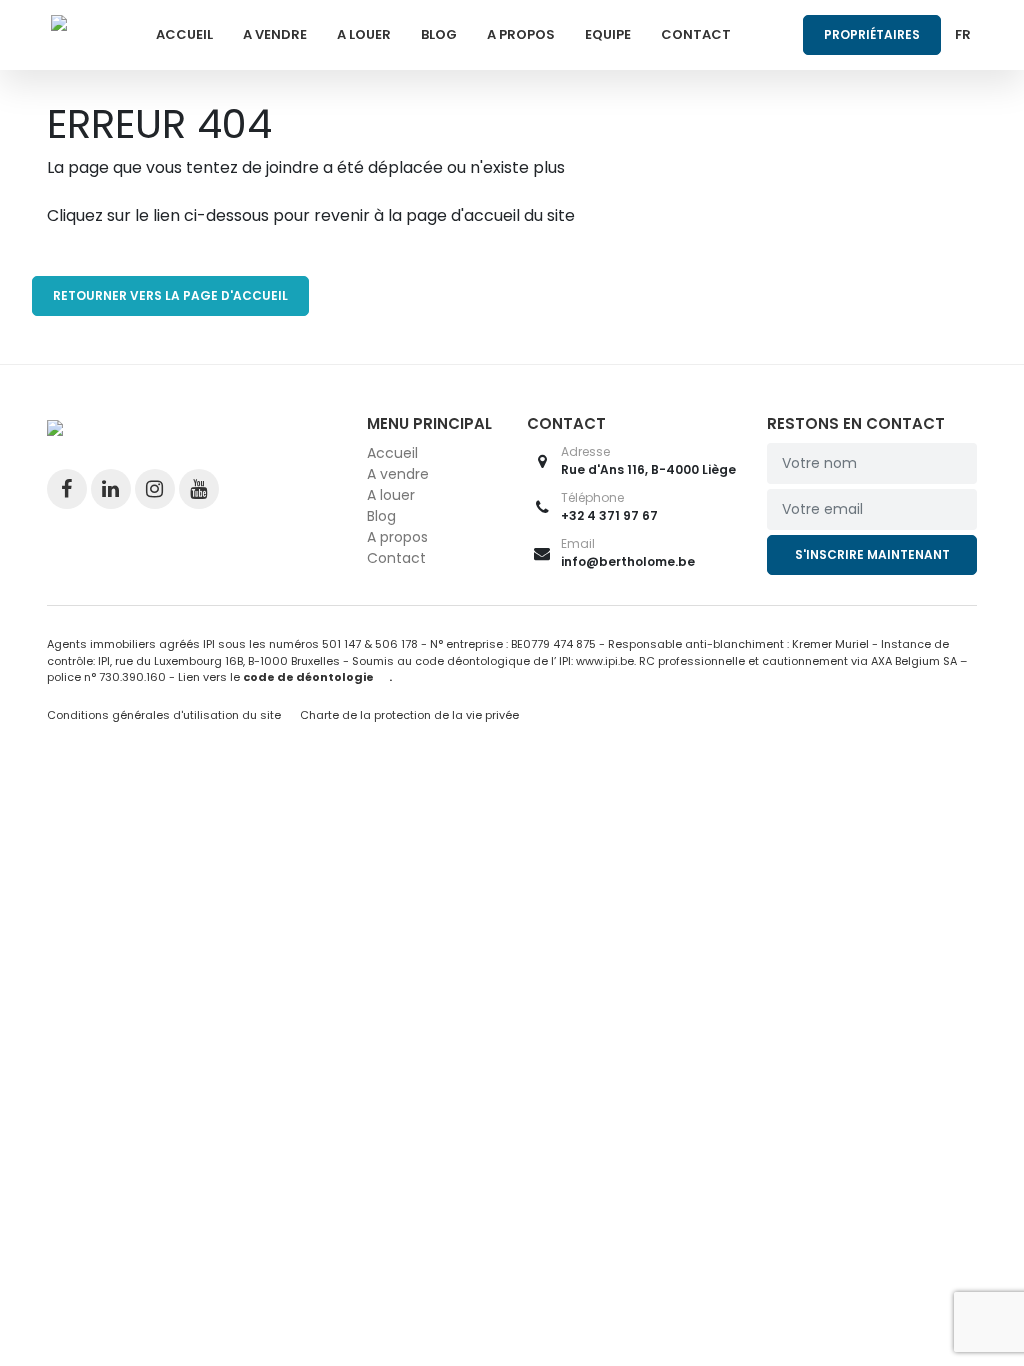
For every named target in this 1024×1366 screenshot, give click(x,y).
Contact (696, 34)
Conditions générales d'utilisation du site (164, 715)
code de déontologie (308, 677)
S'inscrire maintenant (872, 554)
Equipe (608, 34)
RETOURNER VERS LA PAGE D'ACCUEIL (170, 295)
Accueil (184, 34)
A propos (521, 34)
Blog (439, 34)
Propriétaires (872, 34)
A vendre (275, 34)
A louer (364, 34)
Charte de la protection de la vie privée (409, 715)
